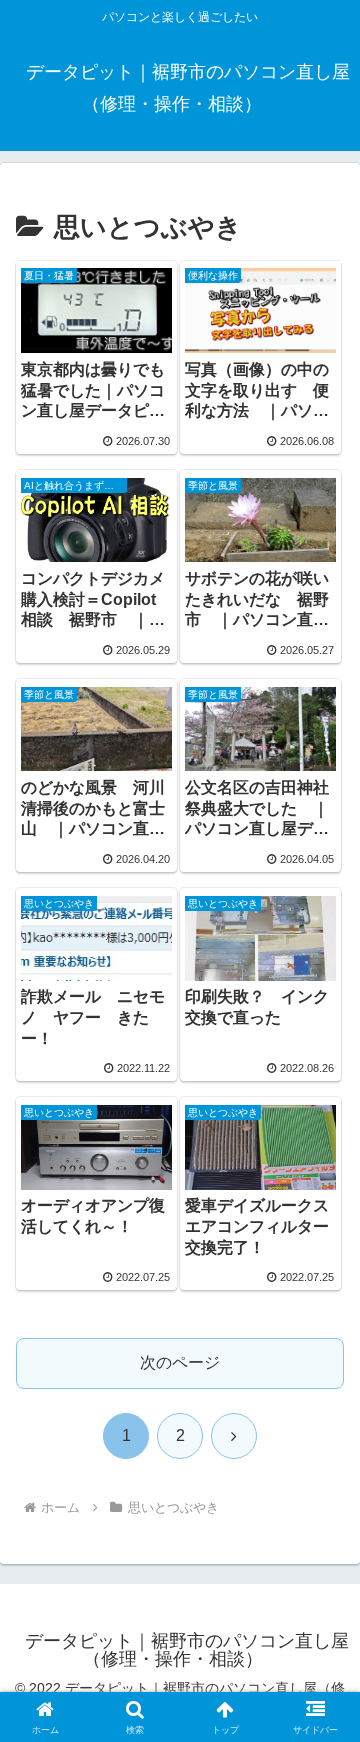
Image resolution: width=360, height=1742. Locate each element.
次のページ (180, 1362)
